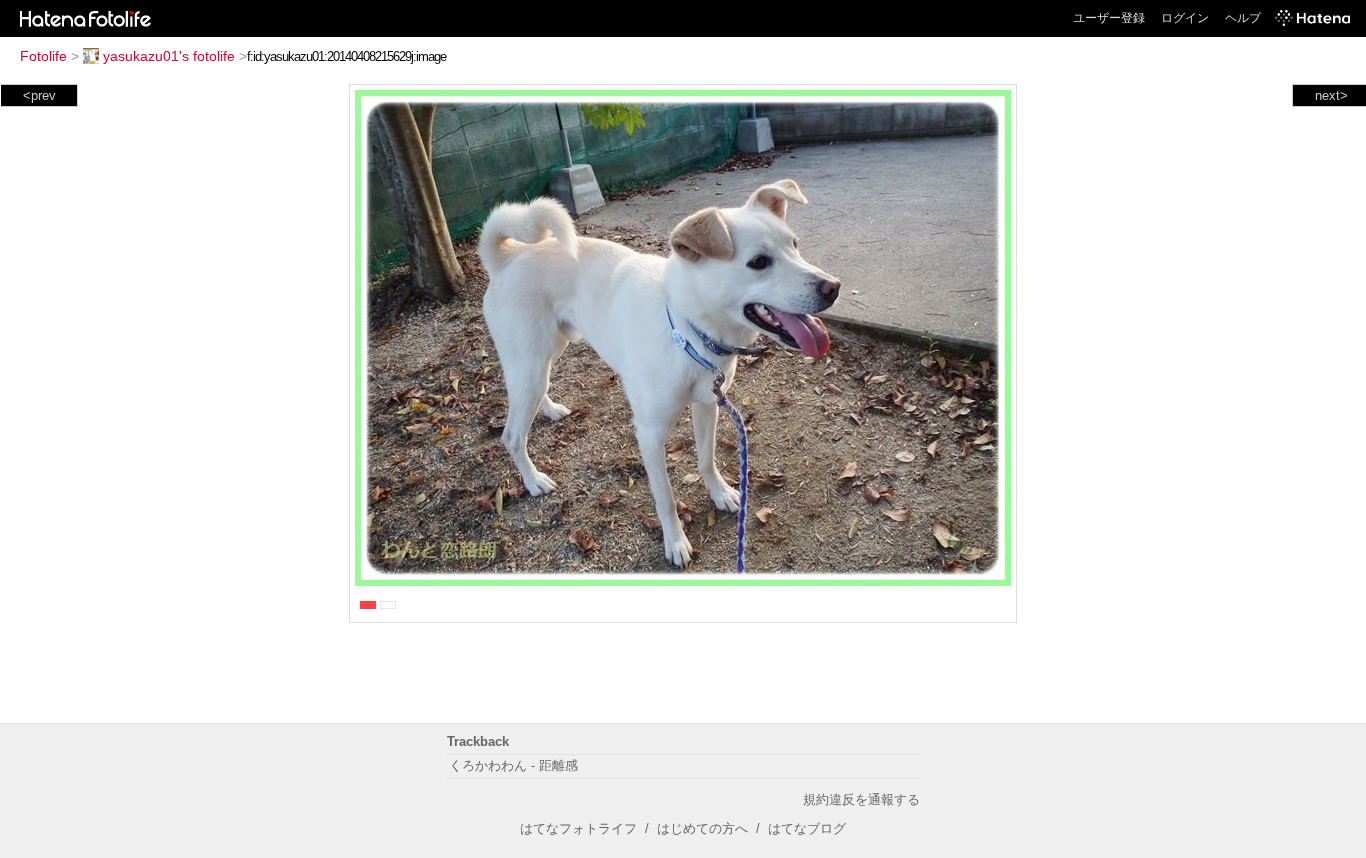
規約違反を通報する (861, 799)
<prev (39, 95)
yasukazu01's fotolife (169, 56)
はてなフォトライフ (578, 828)
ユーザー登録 (1109, 18)
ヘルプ (1243, 18)
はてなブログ (807, 828)
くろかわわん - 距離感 (513, 765)
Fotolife (43, 56)
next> (1331, 95)
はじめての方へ (702, 828)
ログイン (1185, 18)
